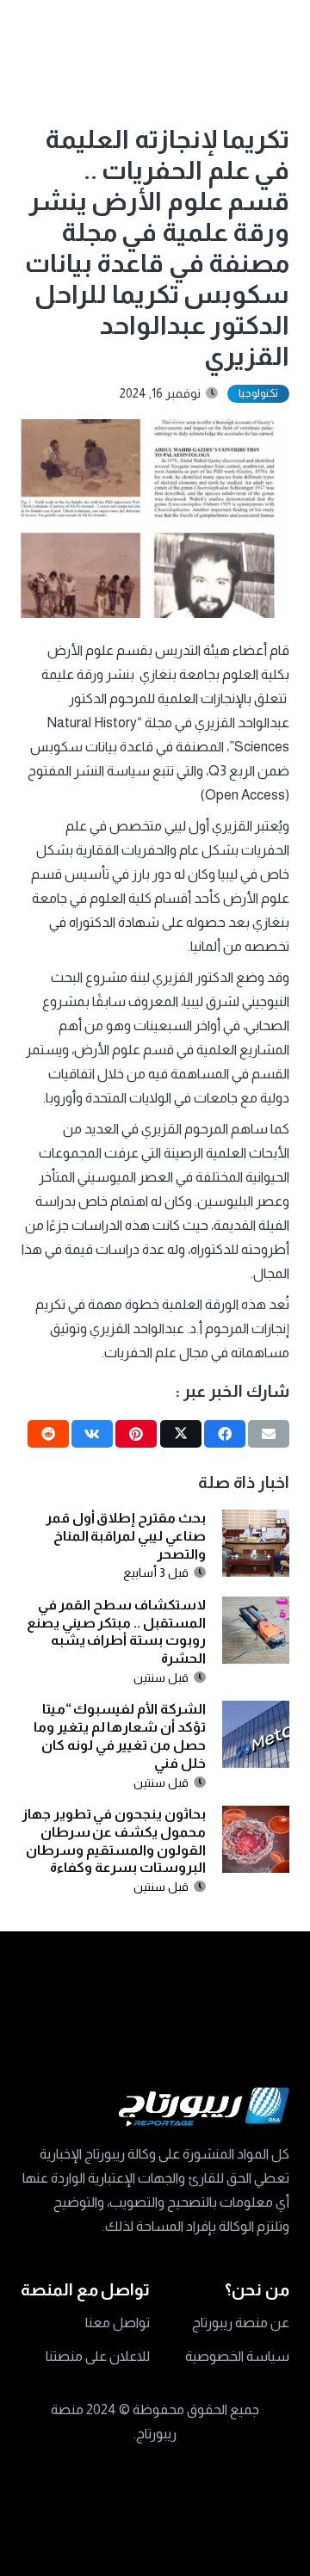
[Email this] (269, 1434)
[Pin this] (136, 1434)
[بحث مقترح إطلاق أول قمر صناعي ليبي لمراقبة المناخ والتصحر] (256, 1521)
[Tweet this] (181, 1434)
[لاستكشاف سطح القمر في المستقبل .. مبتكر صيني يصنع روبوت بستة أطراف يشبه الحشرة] (256, 1608)
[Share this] (225, 1434)
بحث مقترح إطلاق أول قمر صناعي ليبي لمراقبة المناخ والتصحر (126, 1536)
